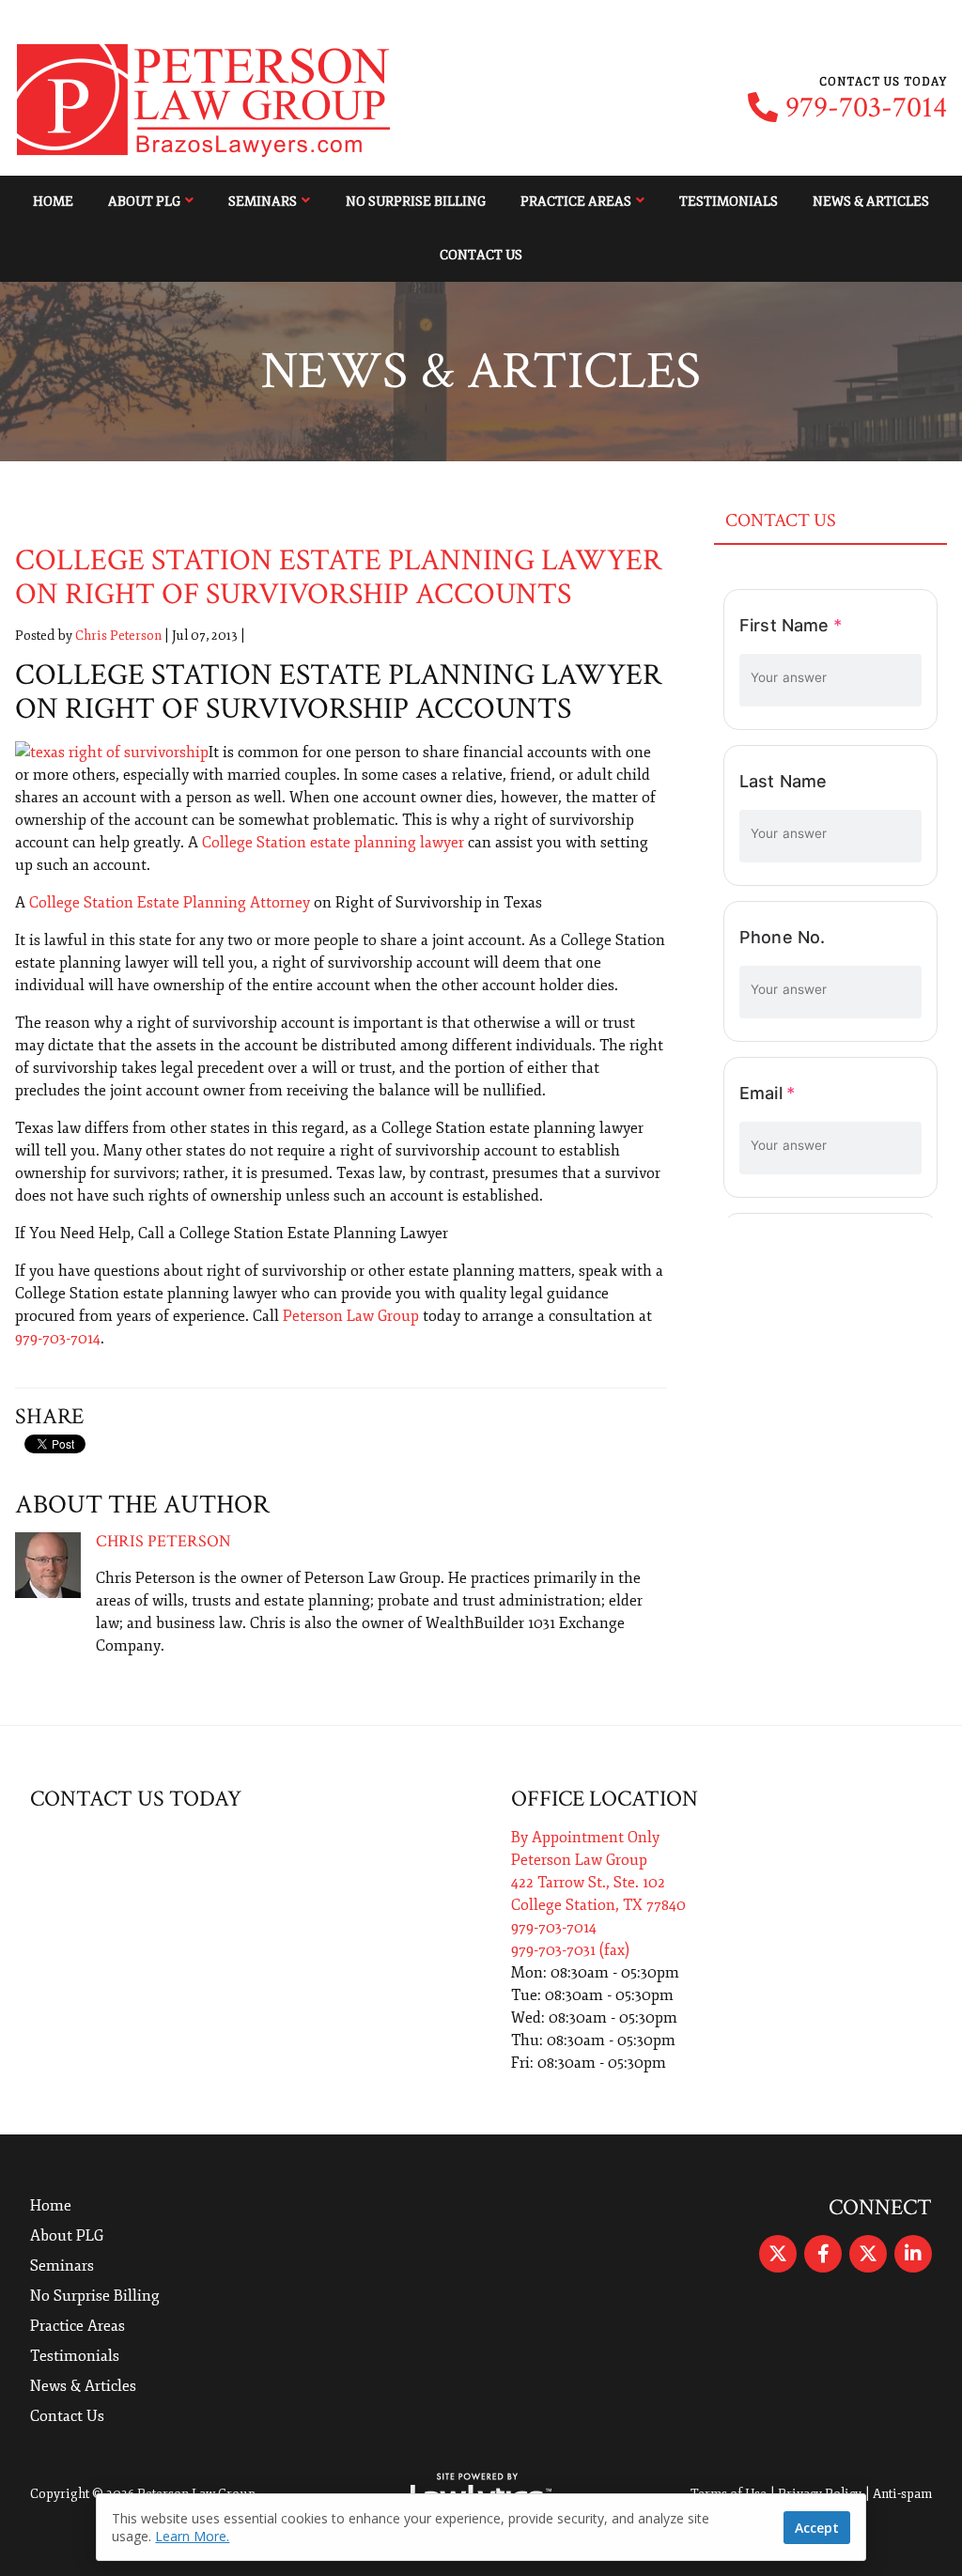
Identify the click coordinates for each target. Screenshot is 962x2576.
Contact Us (481, 255)
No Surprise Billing (416, 202)
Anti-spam (902, 2494)
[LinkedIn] (913, 2254)
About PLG (144, 202)
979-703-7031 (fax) (570, 1950)
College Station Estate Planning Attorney (170, 903)
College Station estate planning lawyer (333, 843)
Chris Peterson (118, 636)
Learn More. (192, 2536)
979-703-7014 (866, 108)
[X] (778, 2254)
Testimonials (729, 202)
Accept (817, 2528)
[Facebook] (823, 2254)
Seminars (263, 202)
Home (53, 202)
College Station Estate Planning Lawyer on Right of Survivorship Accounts (339, 577)
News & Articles (871, 202)
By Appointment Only (585, 1838)
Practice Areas (576, 202)
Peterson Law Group (351, 1316)
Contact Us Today (136, 1799)
